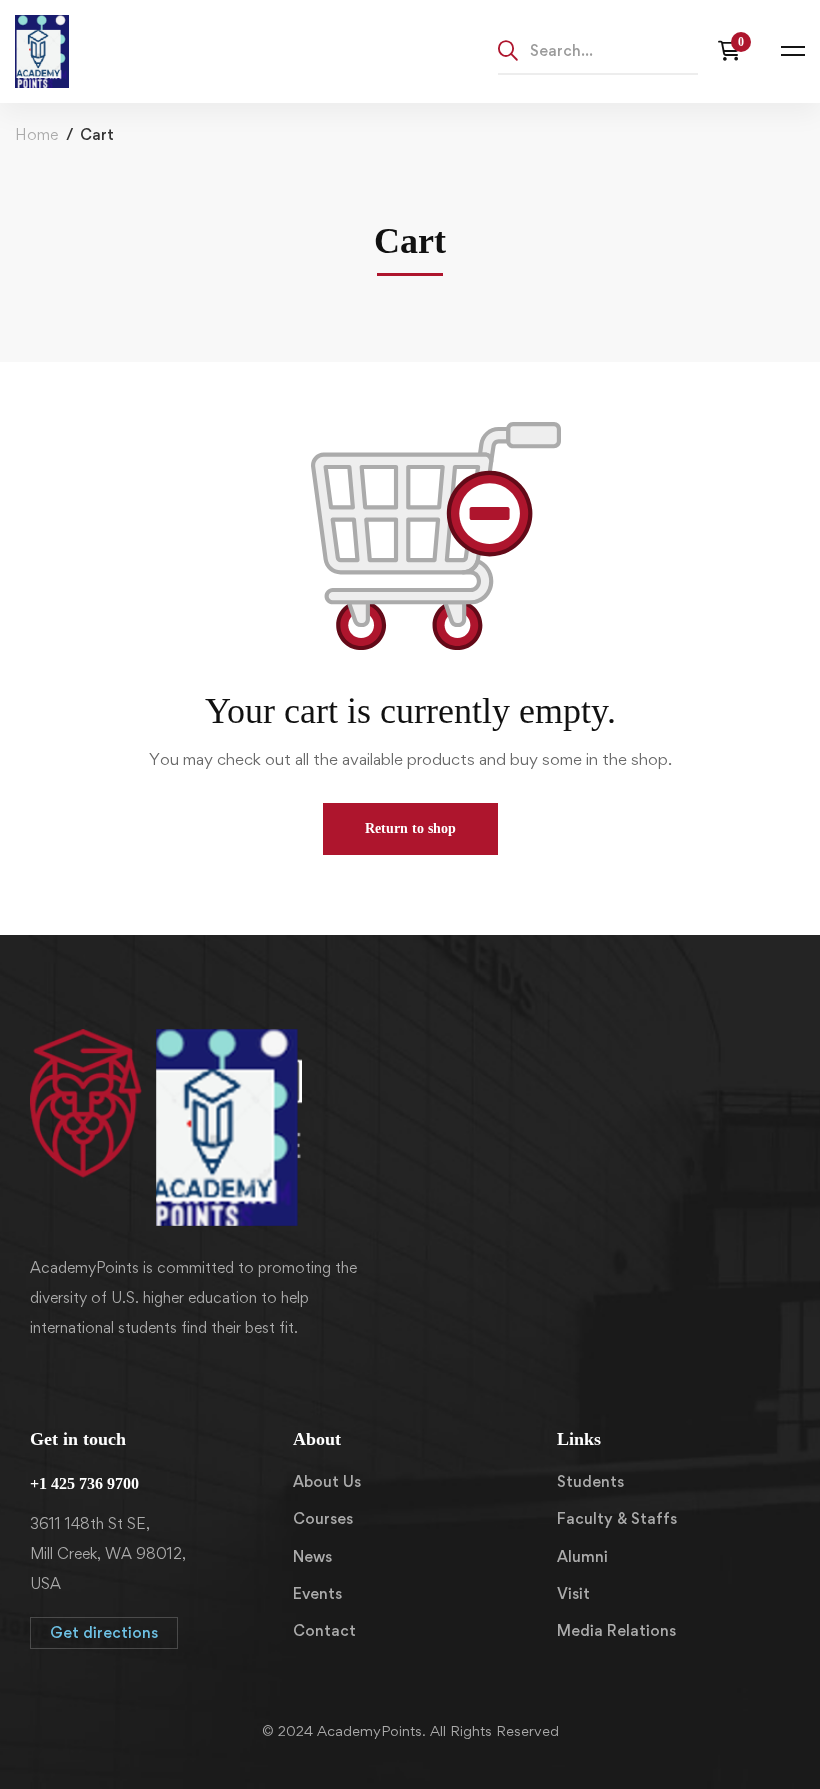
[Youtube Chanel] (126, 1375)
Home (36, 134)
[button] (104, 1633)
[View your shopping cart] (734, 51)
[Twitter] (30, 1375)
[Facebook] (62, 1375)
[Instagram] (94, 1375)
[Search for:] (598, 50)
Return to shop (410, 828)
